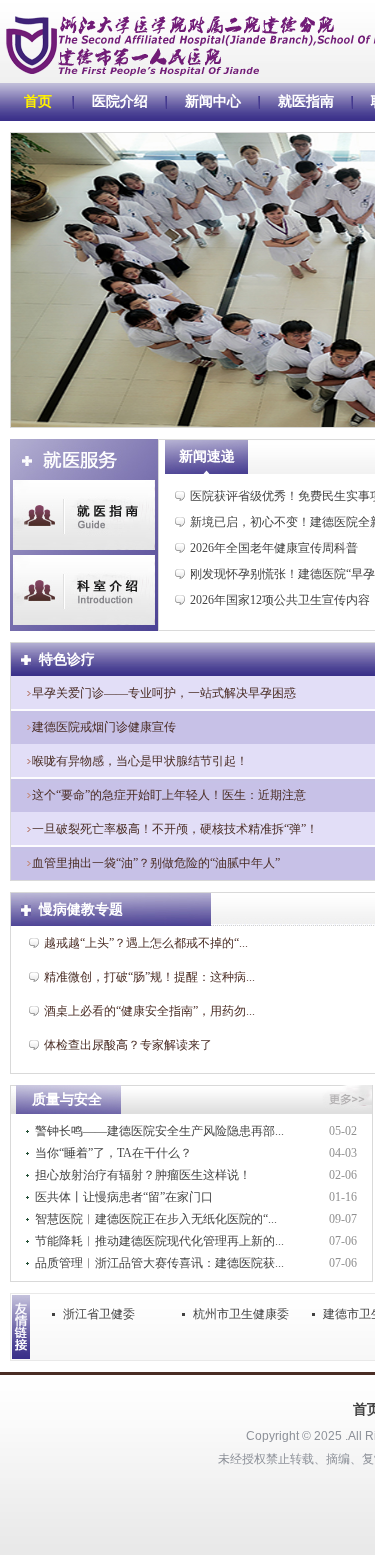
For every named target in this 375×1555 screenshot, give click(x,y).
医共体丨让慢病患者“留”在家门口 (124, 1197)
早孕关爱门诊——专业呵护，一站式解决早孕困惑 (164, 693)
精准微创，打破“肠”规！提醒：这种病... (149, 977)
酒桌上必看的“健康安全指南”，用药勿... (149, 1011)
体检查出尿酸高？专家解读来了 (128, 1045)
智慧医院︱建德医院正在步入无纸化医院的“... (156, 1219)
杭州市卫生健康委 (241, 1314)
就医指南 (306, 101)
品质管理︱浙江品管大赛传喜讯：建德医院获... (159, 1263)
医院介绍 (120, 101)
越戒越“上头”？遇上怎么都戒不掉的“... (146, 943)
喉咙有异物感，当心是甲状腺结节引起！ (140, 761)
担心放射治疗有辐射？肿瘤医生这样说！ (143, 1175)
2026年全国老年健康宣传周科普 (274, 548)
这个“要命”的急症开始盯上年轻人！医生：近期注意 (169, 795)
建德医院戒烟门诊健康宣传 (104, 727)
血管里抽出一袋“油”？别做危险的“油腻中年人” (156, 863)
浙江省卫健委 (99, 1314)
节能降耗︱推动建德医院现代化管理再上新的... (159, 1241)
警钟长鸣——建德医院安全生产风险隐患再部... (159, 1131)
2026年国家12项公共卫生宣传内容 (280, 600)
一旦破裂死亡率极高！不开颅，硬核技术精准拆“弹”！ (175, 829)
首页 (38, 101)
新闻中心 (213, 101)
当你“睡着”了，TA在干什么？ (113, 1153)
